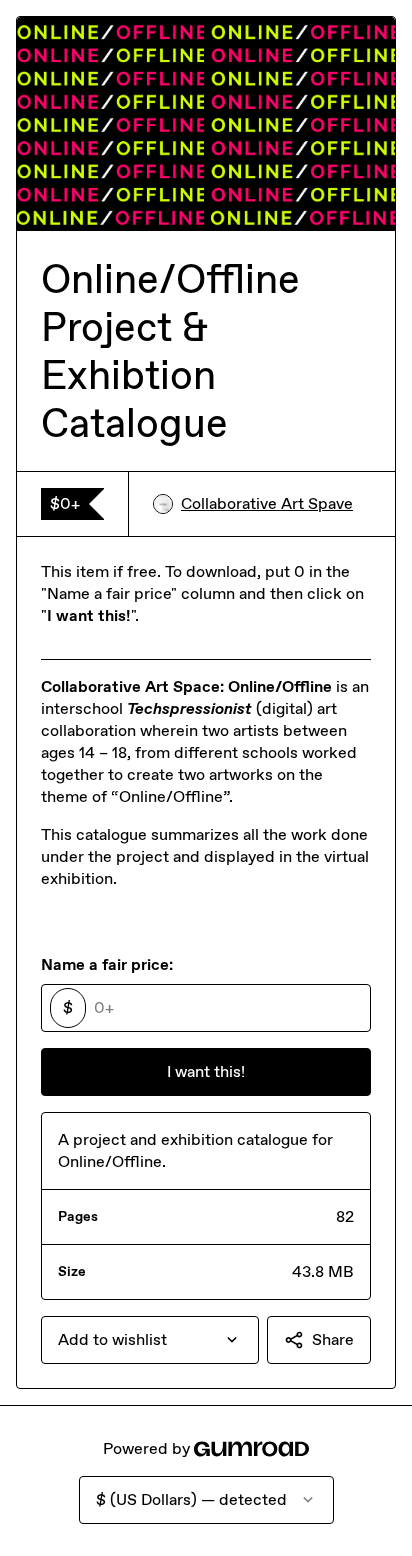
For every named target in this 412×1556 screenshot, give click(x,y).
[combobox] (150, 1340)
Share (333, 1339)
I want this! (206, 1071)
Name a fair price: (107, 964)
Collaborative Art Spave (267, 503)
